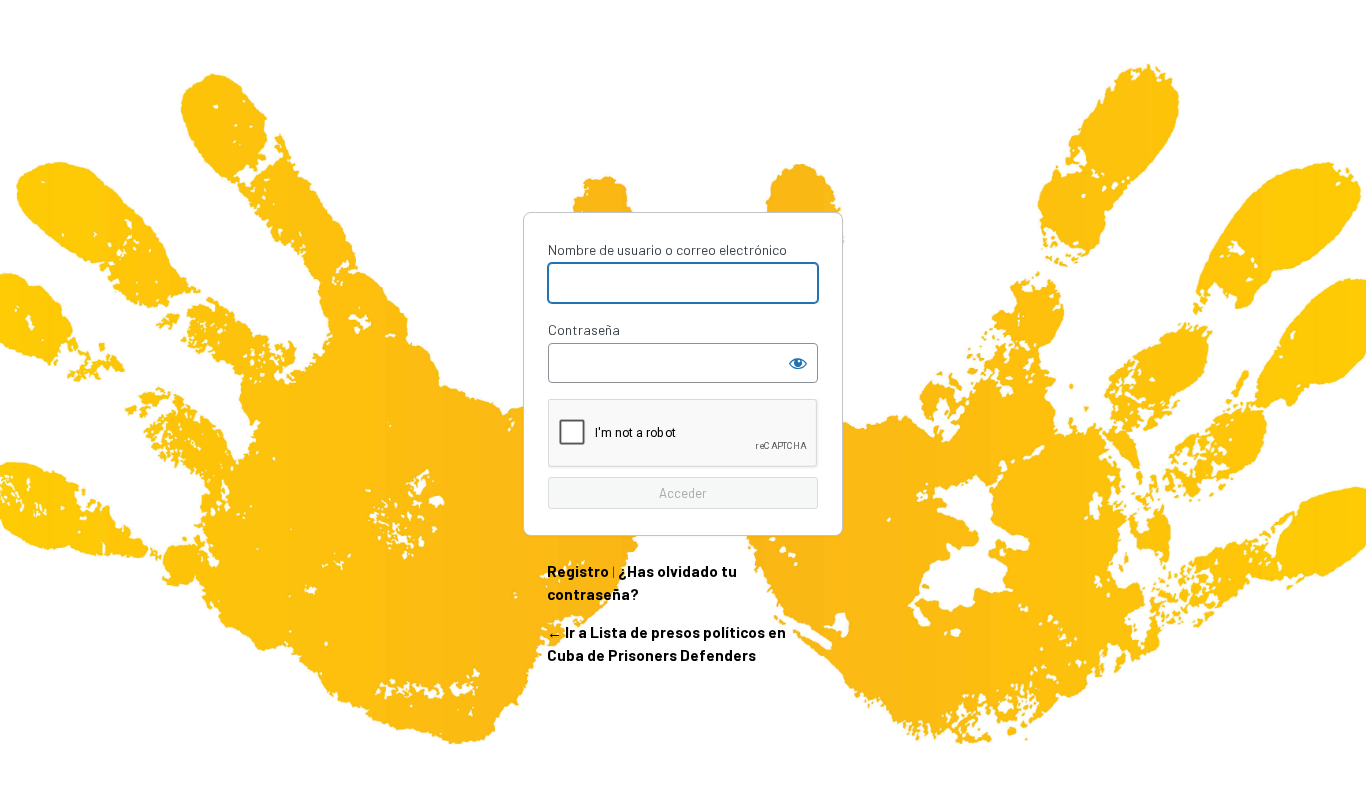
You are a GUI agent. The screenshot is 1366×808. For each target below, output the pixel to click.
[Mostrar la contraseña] (798, 363)
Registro (578, 571)
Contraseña (584, 329)
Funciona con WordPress (683, 138)
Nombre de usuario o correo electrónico (667, 249)
